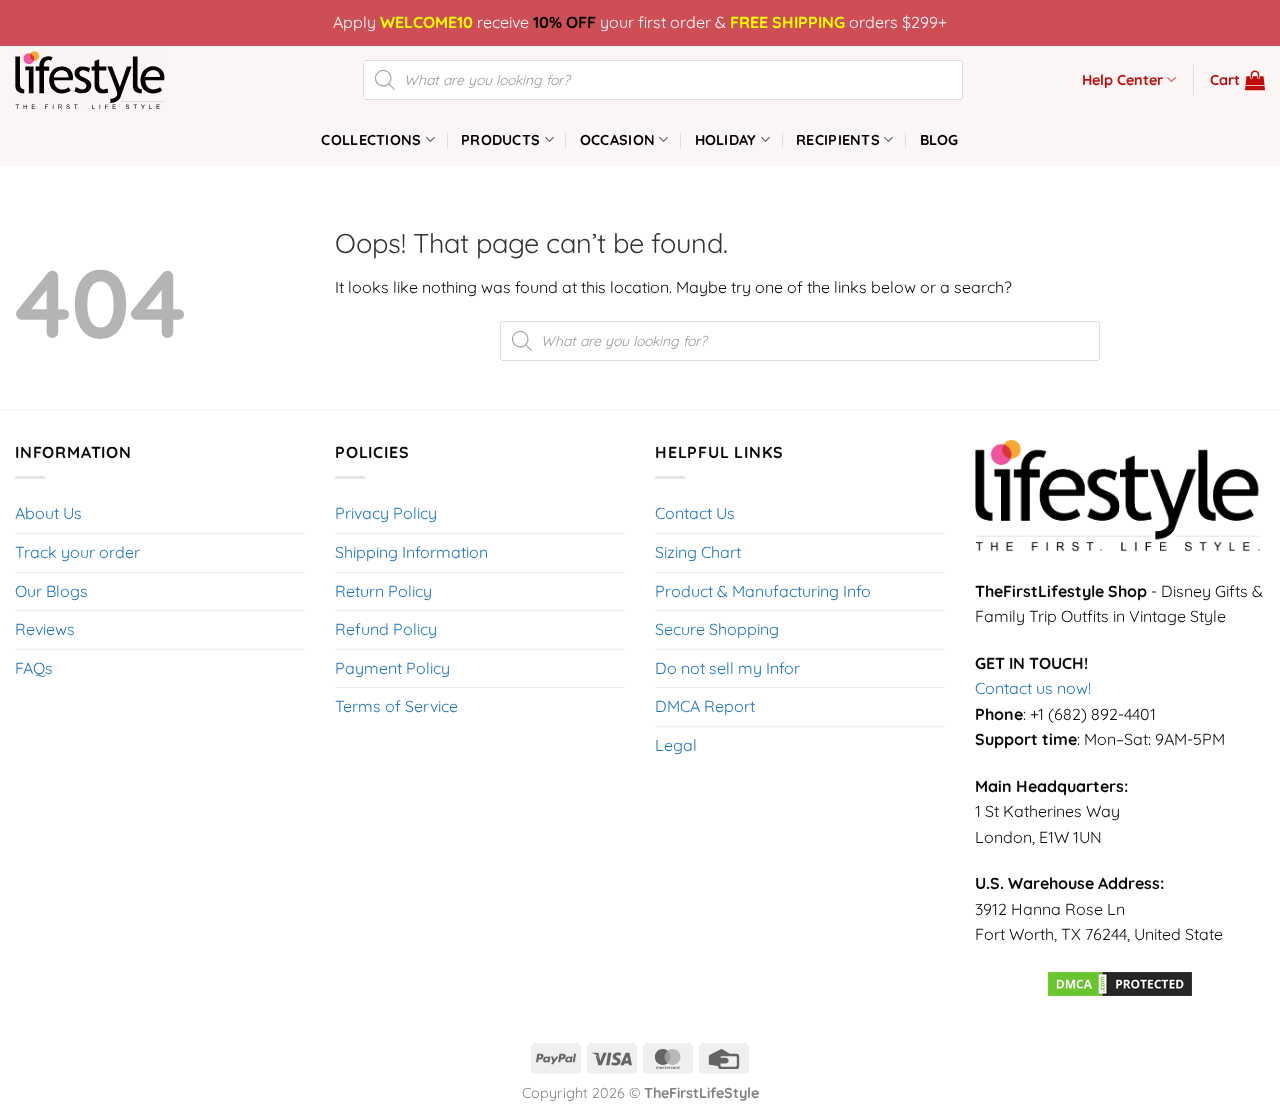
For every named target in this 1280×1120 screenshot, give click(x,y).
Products (500, 140)
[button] (1237, 80)
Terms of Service (396, 706)
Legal (676, 745)
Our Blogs (51, 591)
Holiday (726, 140)
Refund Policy (386, 629)
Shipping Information (411, 552)
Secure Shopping (717, 629)
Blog (939, 140)
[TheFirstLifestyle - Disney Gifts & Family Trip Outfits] (115, 80)
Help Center (1122, 80)
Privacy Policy (386, 513)
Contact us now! (1033, 688)
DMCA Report (705, 706)
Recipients (838, 140)
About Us (48, 513)
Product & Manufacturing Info (763, 591)
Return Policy (383, 591)
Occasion (617, 140)
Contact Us (695, 513)
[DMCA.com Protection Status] (1120, 982)
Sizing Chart (698, 552)
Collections (371, 140)
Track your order (77, 552)
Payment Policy (392, 668)
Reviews (45, 629)
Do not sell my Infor (727, 668)
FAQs (34, 668)
